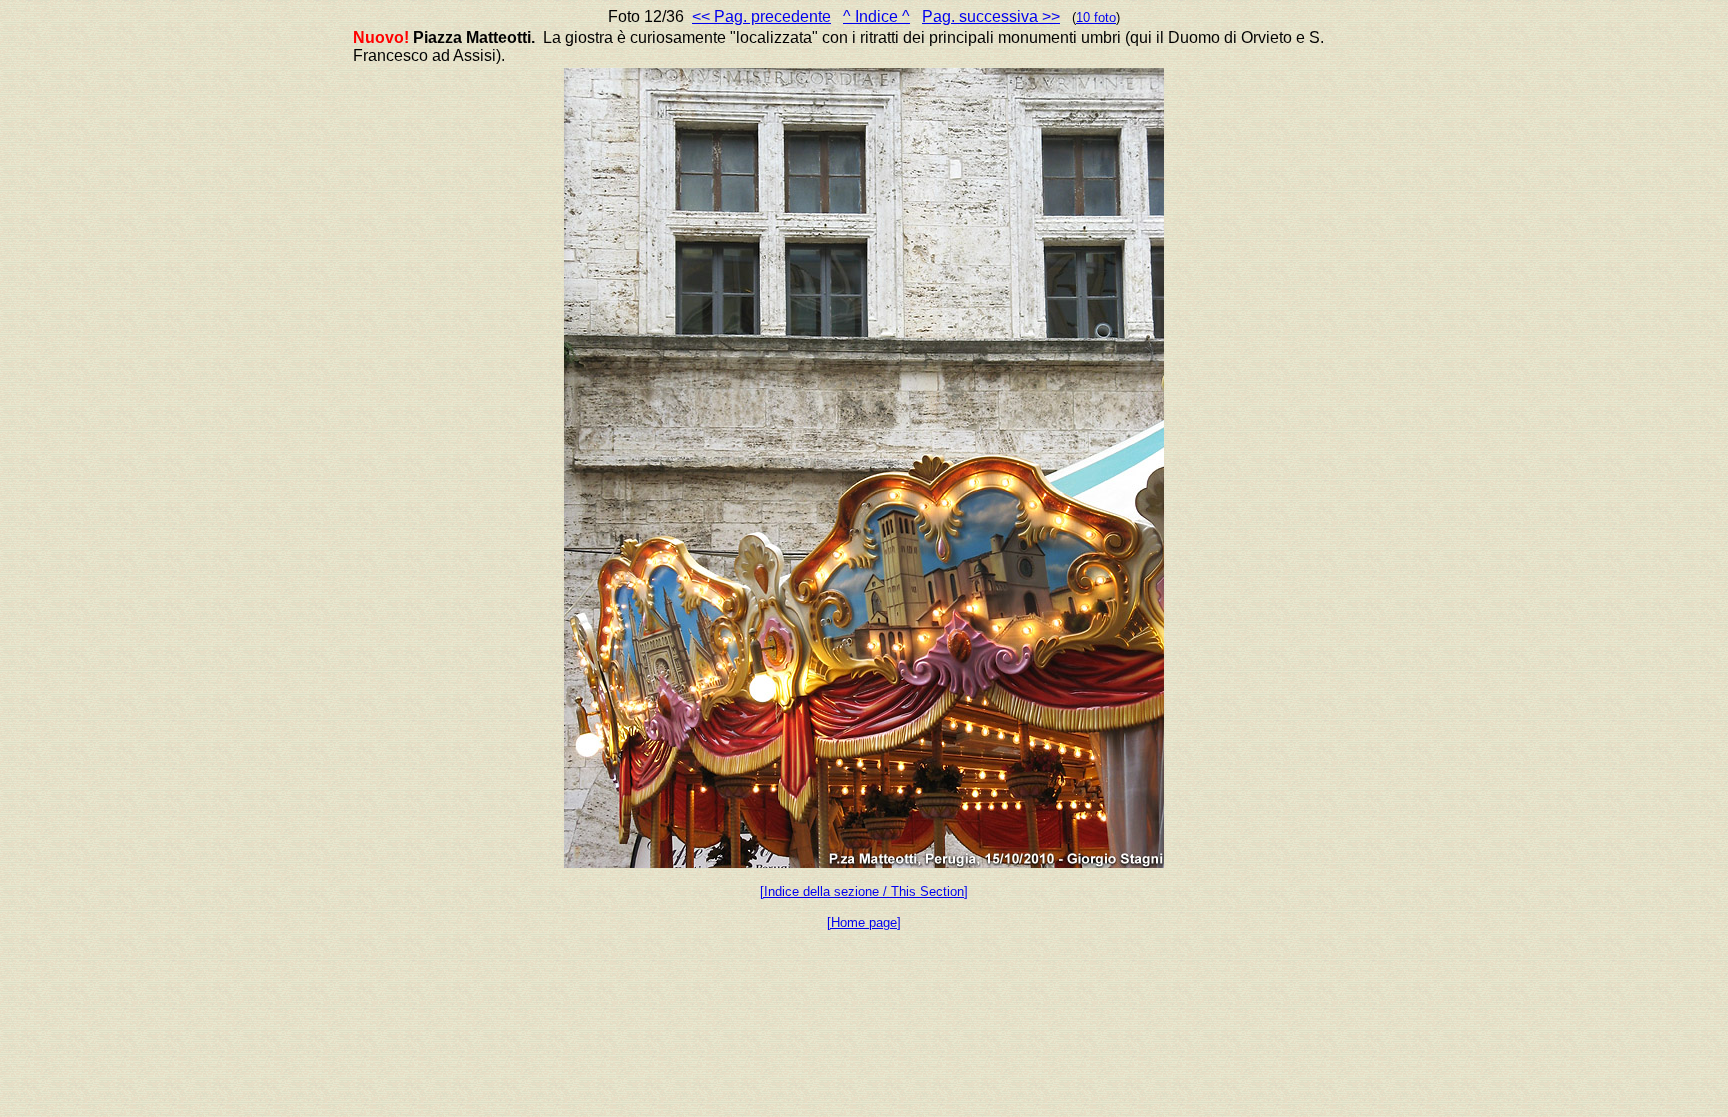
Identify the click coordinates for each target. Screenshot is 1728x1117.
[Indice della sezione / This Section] (864, 891)
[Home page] (864, 922)
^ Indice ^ (876, 16)
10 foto (1096, 17)
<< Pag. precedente (761, 16)
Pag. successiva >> (991, 16)
